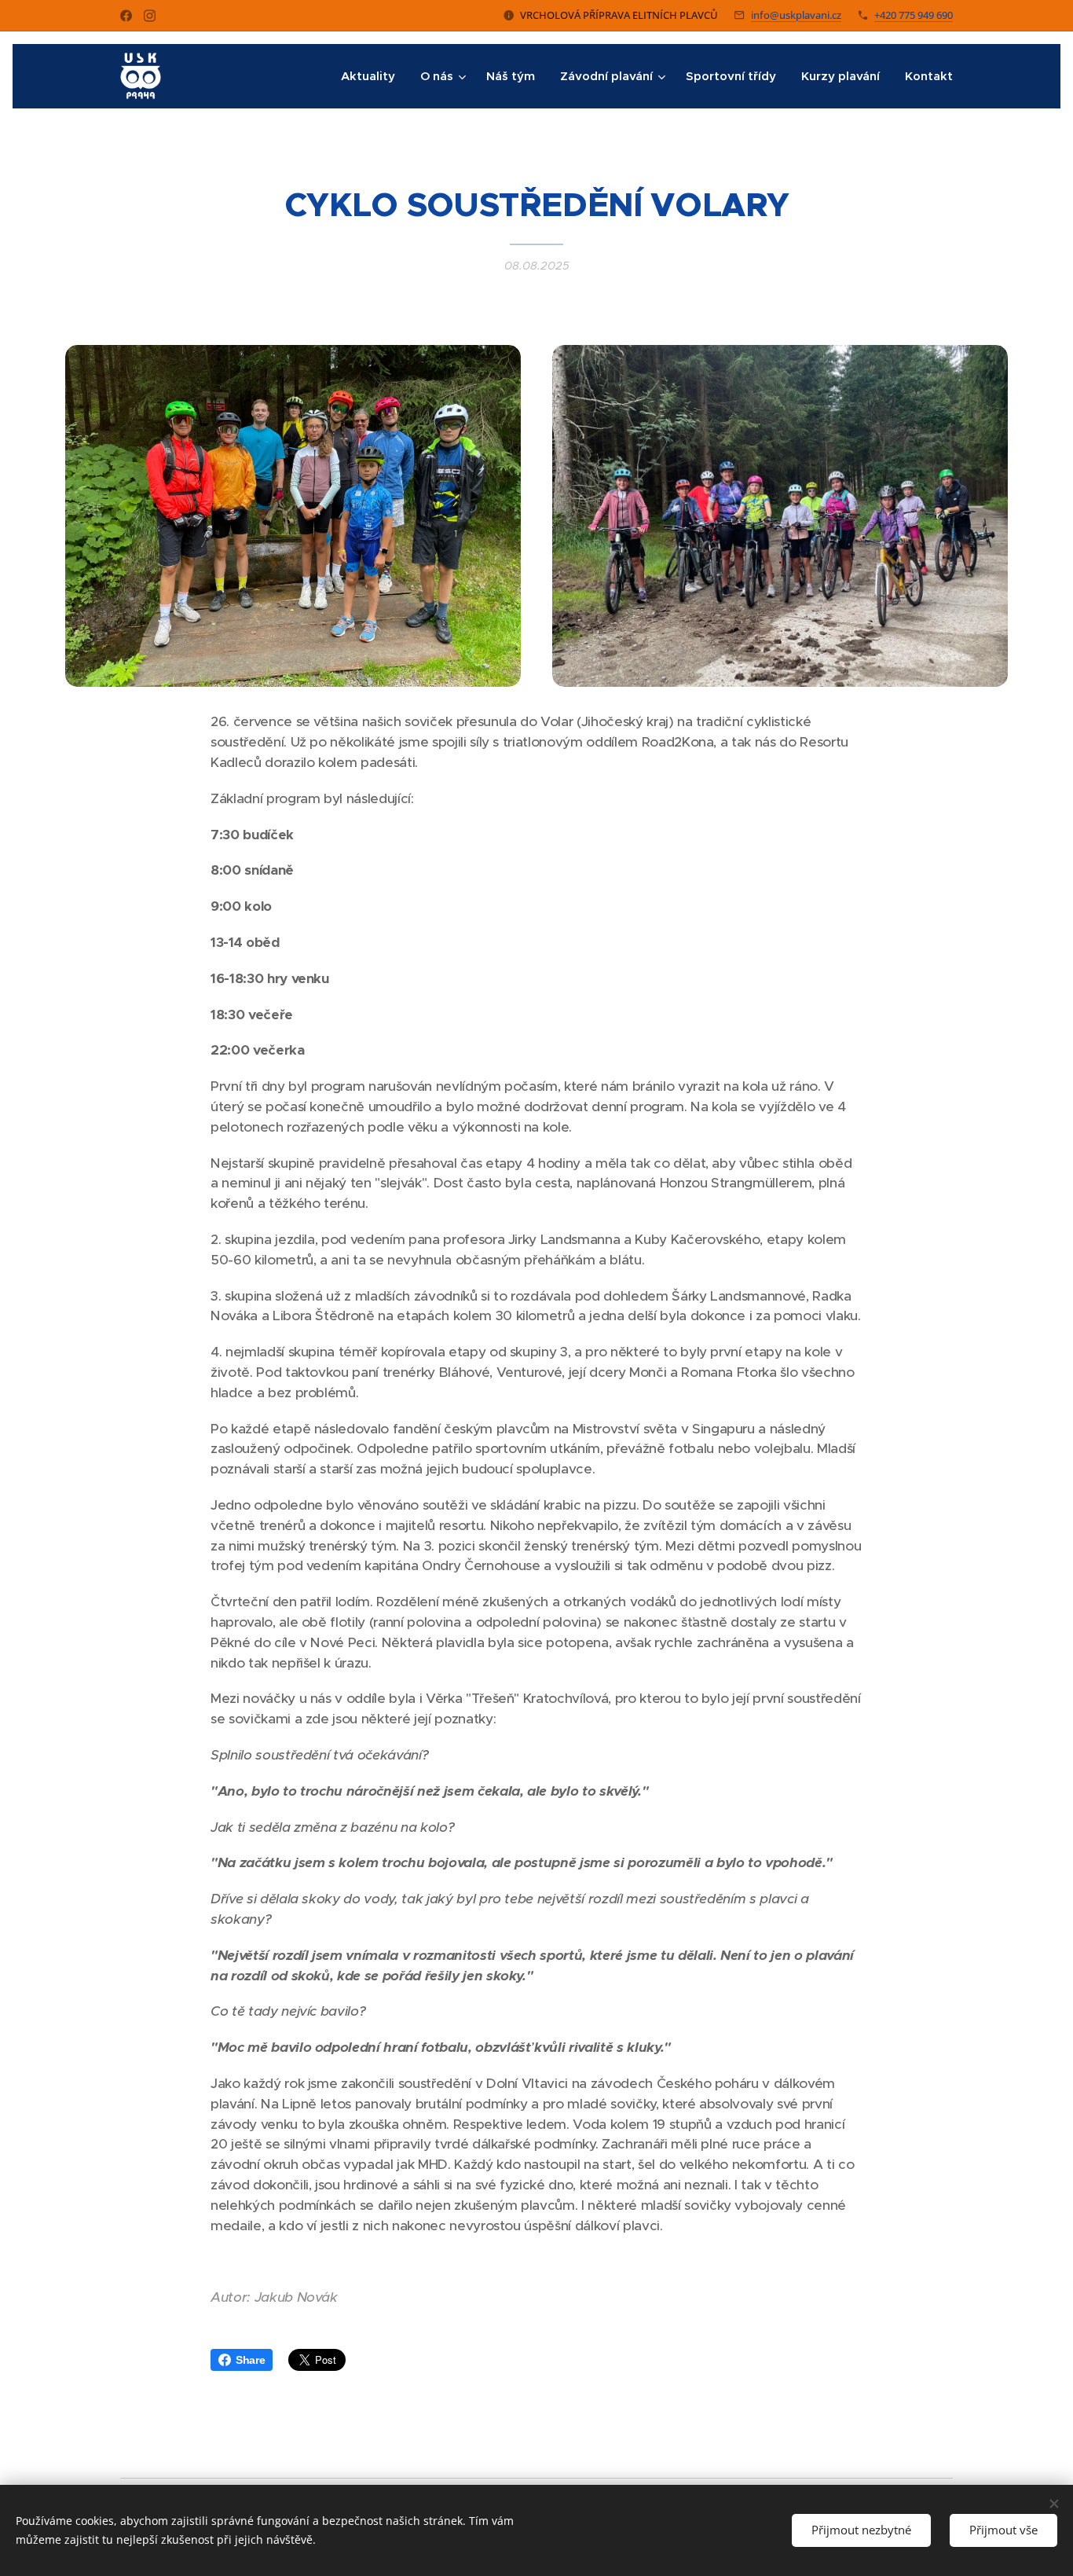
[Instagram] (150, 16)
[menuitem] (372, 76)
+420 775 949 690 (914, 15)
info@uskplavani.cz (796, 15)
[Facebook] (126, 16)
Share (250, 2360)
